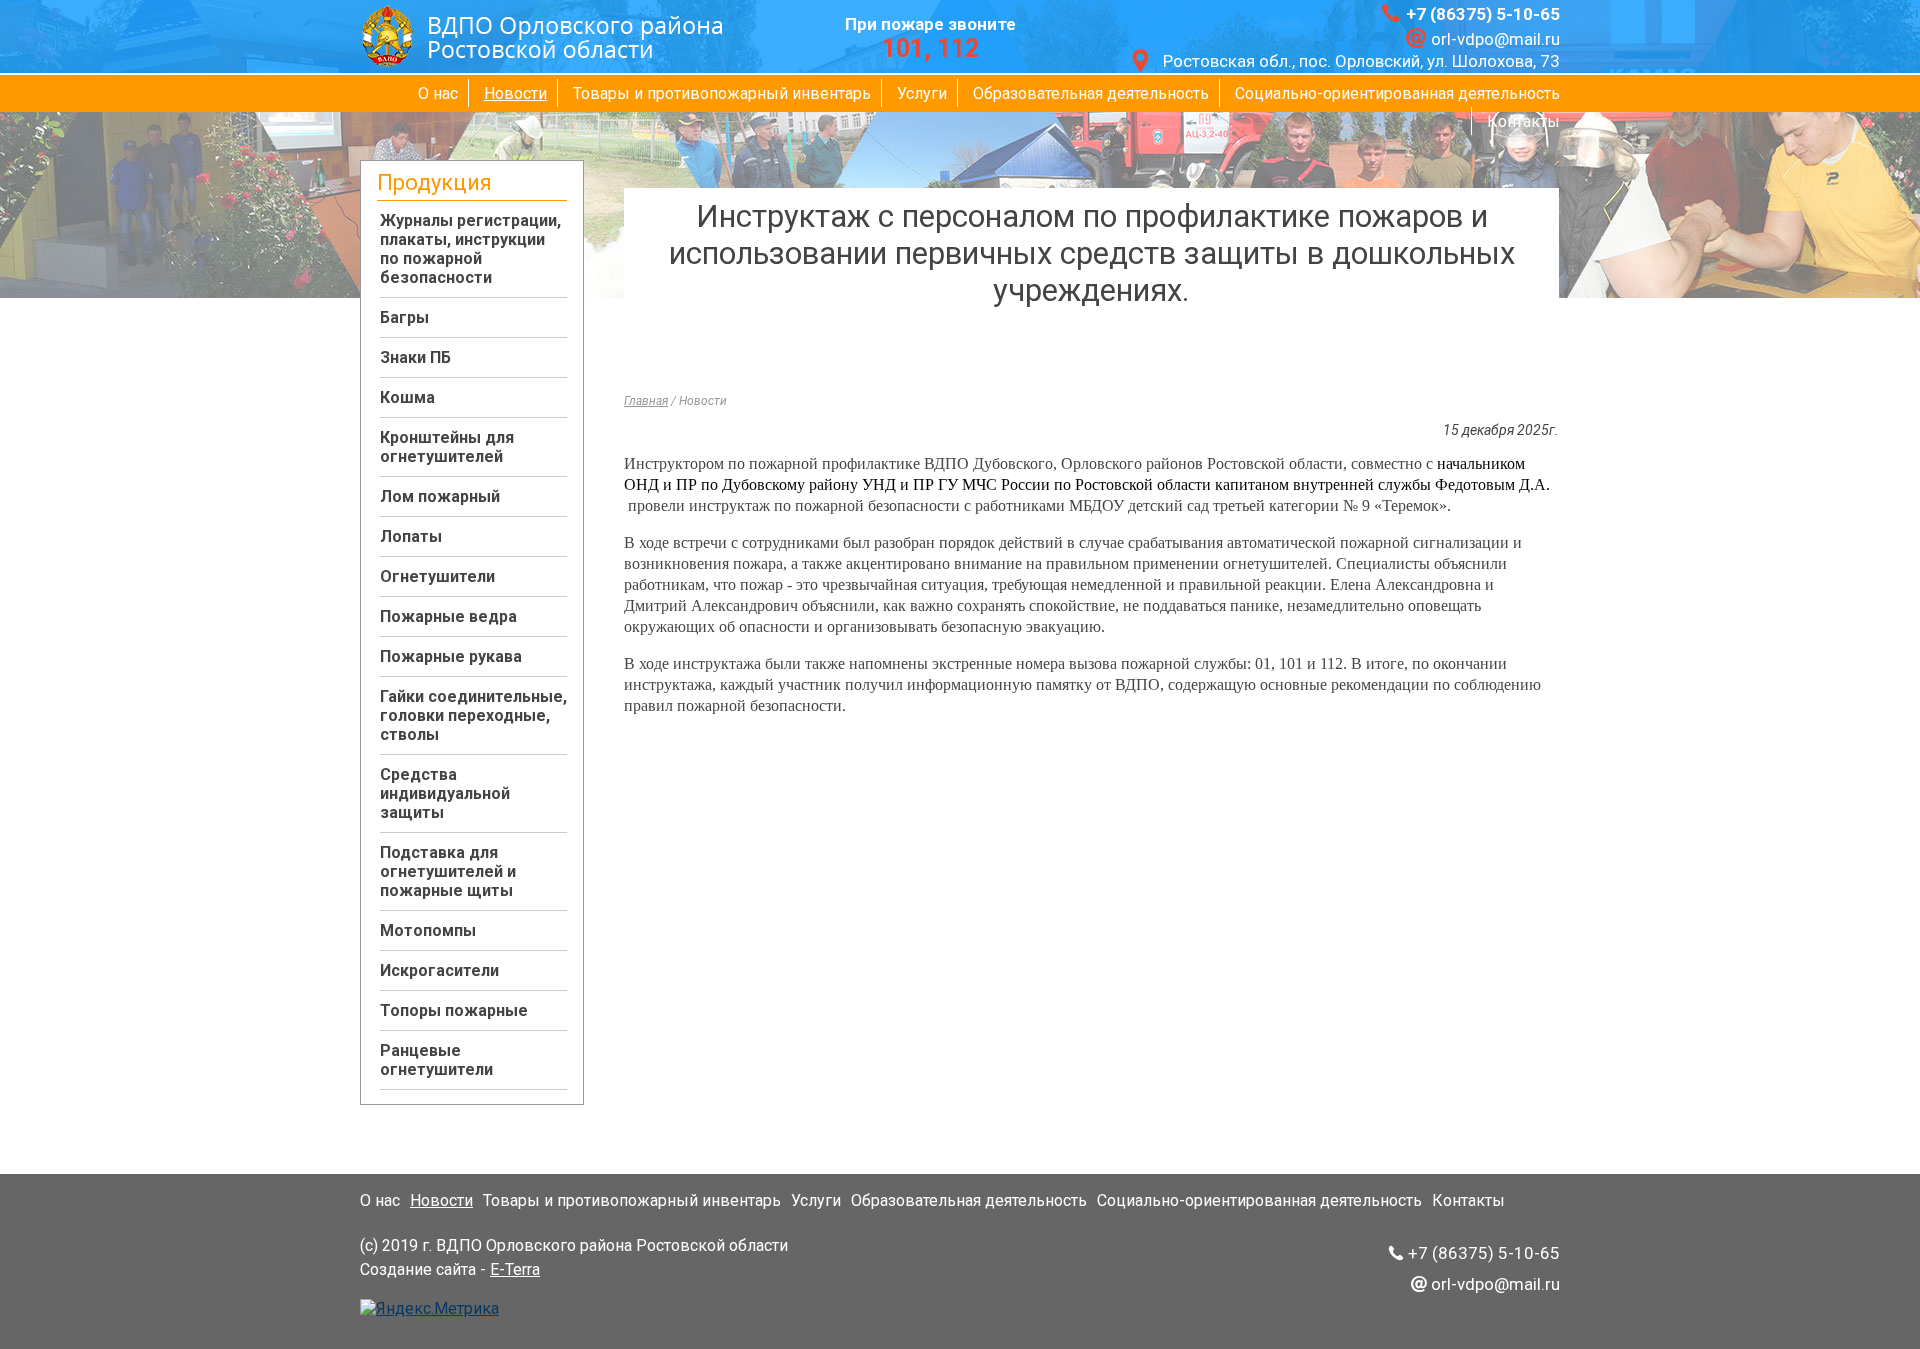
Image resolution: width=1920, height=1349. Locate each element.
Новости (515, 93)
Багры (404, 317)
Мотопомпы (428, 930)
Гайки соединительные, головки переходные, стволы (473, 715)
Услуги (922, 93)
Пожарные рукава (451, 656)
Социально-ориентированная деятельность (1397, 93)
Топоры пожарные (454, 1010)
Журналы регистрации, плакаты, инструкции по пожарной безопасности (470, 249)
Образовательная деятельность (1091, 93)
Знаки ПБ (415, 357)
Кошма (407, 397)
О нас (438, 93)
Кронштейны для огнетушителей (447, 447)
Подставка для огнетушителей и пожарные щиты (448, 871)
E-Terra (515, 1269)
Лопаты (411, 536)
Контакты (1523, 121)
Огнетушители (437, 576)
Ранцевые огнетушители (436, 1060)
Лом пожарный (440, 496)
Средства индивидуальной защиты (445, 793)
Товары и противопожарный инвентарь (722, 93)
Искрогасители (439, 970)
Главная (646, 401)
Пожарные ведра (448, 616)
